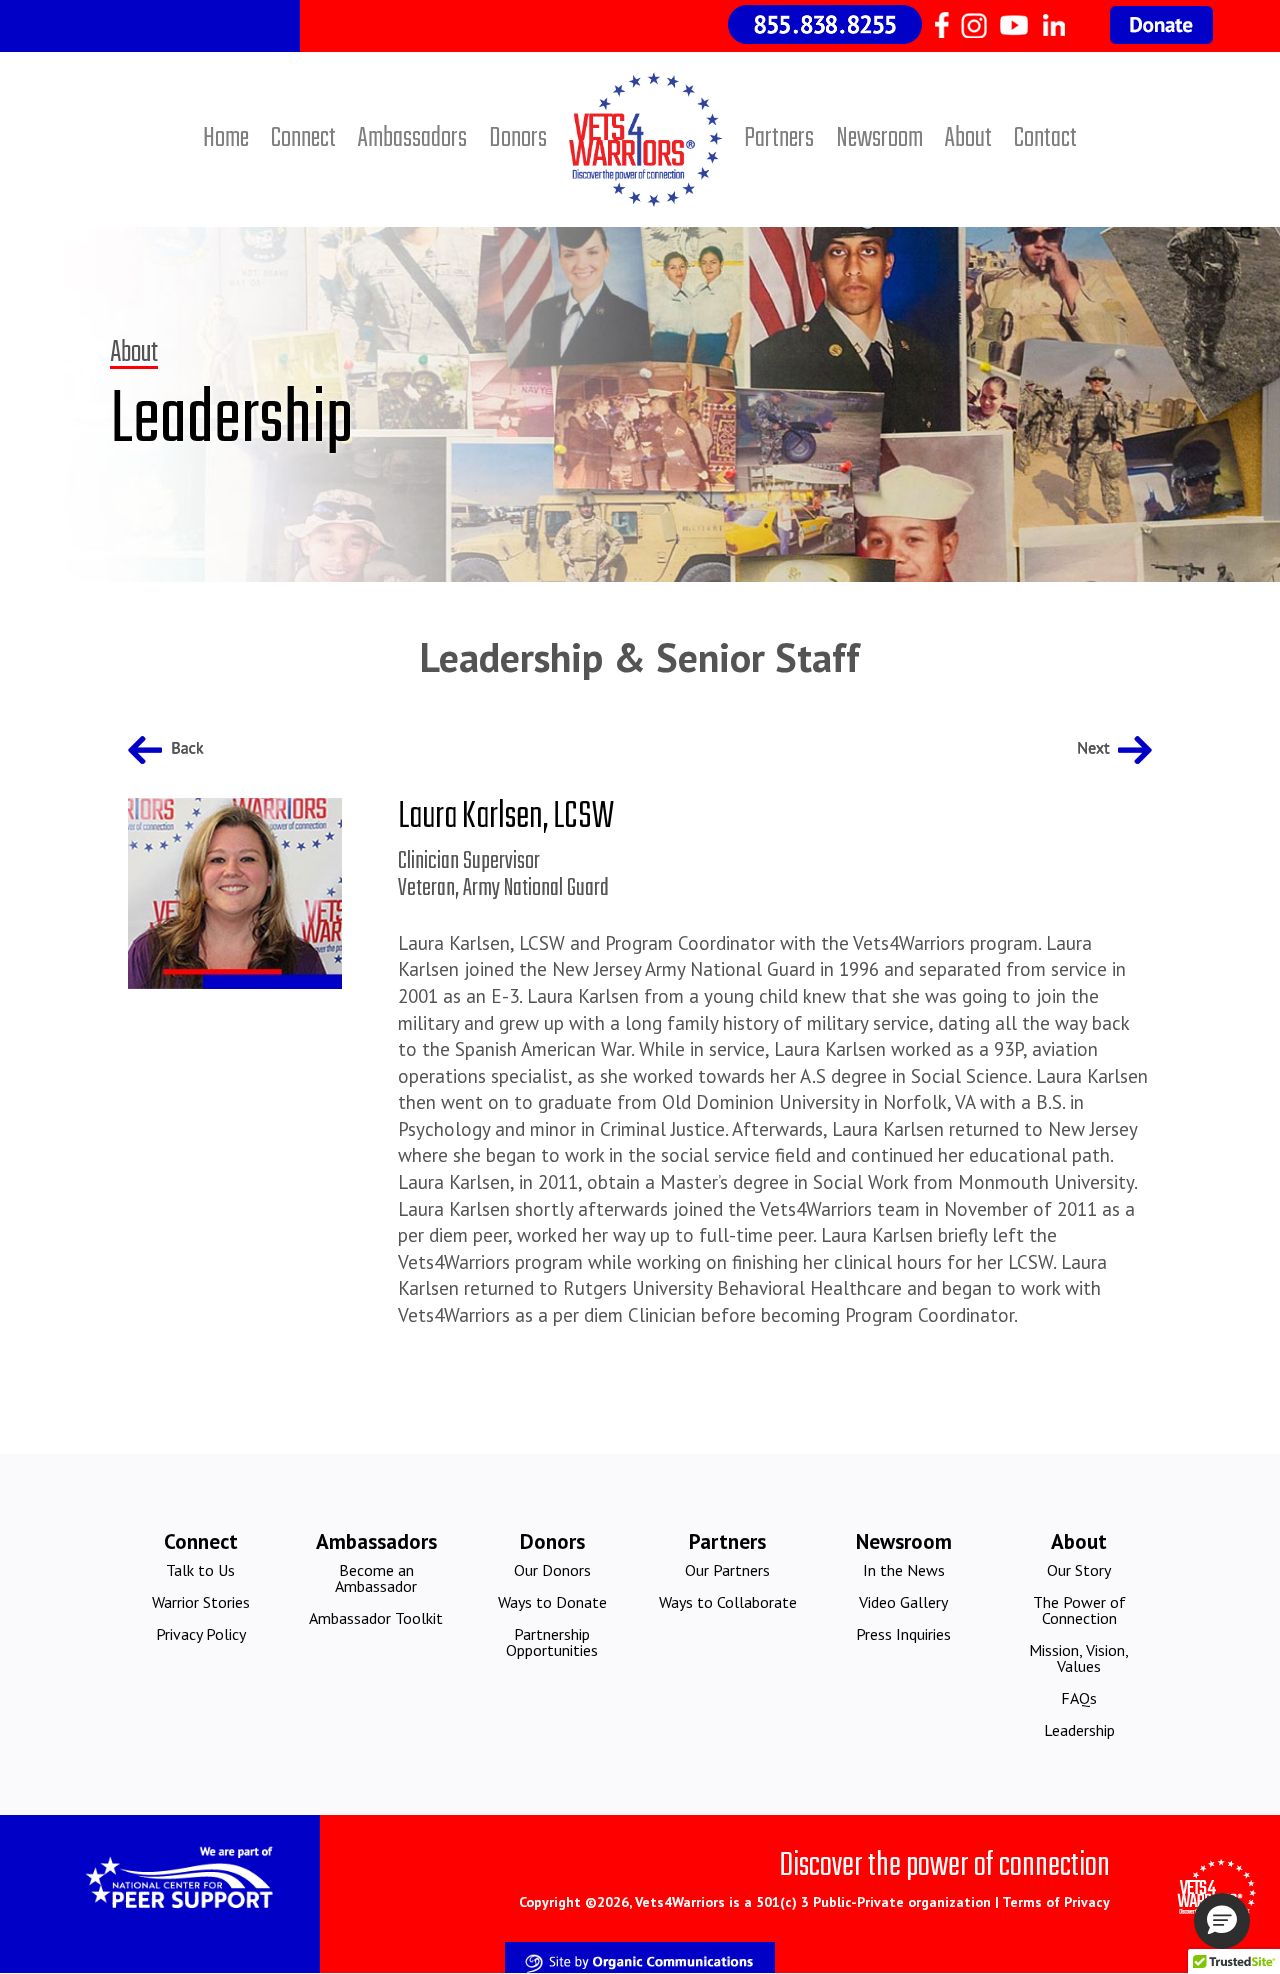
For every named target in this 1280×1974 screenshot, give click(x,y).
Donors (518, 138)
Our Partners (727, 1570)
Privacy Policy (201, 1634)
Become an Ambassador (376, 1578)
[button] (1222, 1921)
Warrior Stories (201, 1602)
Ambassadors (412, 138)
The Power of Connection (1079, 1610)
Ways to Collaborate (728, 1602)
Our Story (1079, 1570)
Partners (779, 138)
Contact (1045, 138)
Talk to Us (200, 1570)
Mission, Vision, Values (1079, 1658)
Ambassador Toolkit (376, 1618)
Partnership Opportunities (552, 1642)
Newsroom (879, 138)
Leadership (1079, 1730)
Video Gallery (903, 1602)
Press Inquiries (903, 1634)
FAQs (1079, 1698)
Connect (303, 138)
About (968, 138)
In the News (904, 1570)
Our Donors (552, 1570)
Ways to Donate (552, 1602)
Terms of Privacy (1056, 1902)
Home (226, 138)
